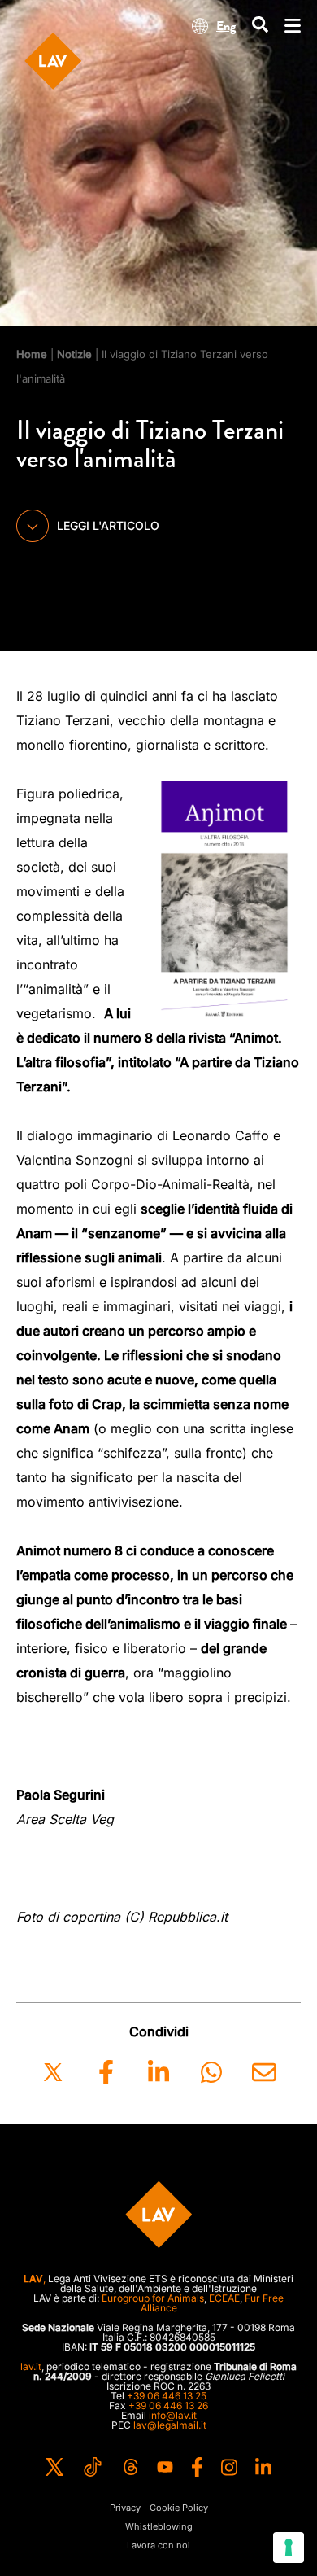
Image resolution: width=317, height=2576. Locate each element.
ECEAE (224, 2298)
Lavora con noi (158, 2545)
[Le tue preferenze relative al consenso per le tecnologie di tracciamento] (289, 2548)
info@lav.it (173, 2415)
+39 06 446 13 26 (168, 2405)
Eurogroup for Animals (153, 2298)
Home (32, 354)
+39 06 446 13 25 (167, 2396)
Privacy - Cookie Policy (159, 2508)
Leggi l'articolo (108, 525)
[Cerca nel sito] (260, 26)
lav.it (31, 2366)
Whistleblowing (159, 2527)
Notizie (74, 354)
